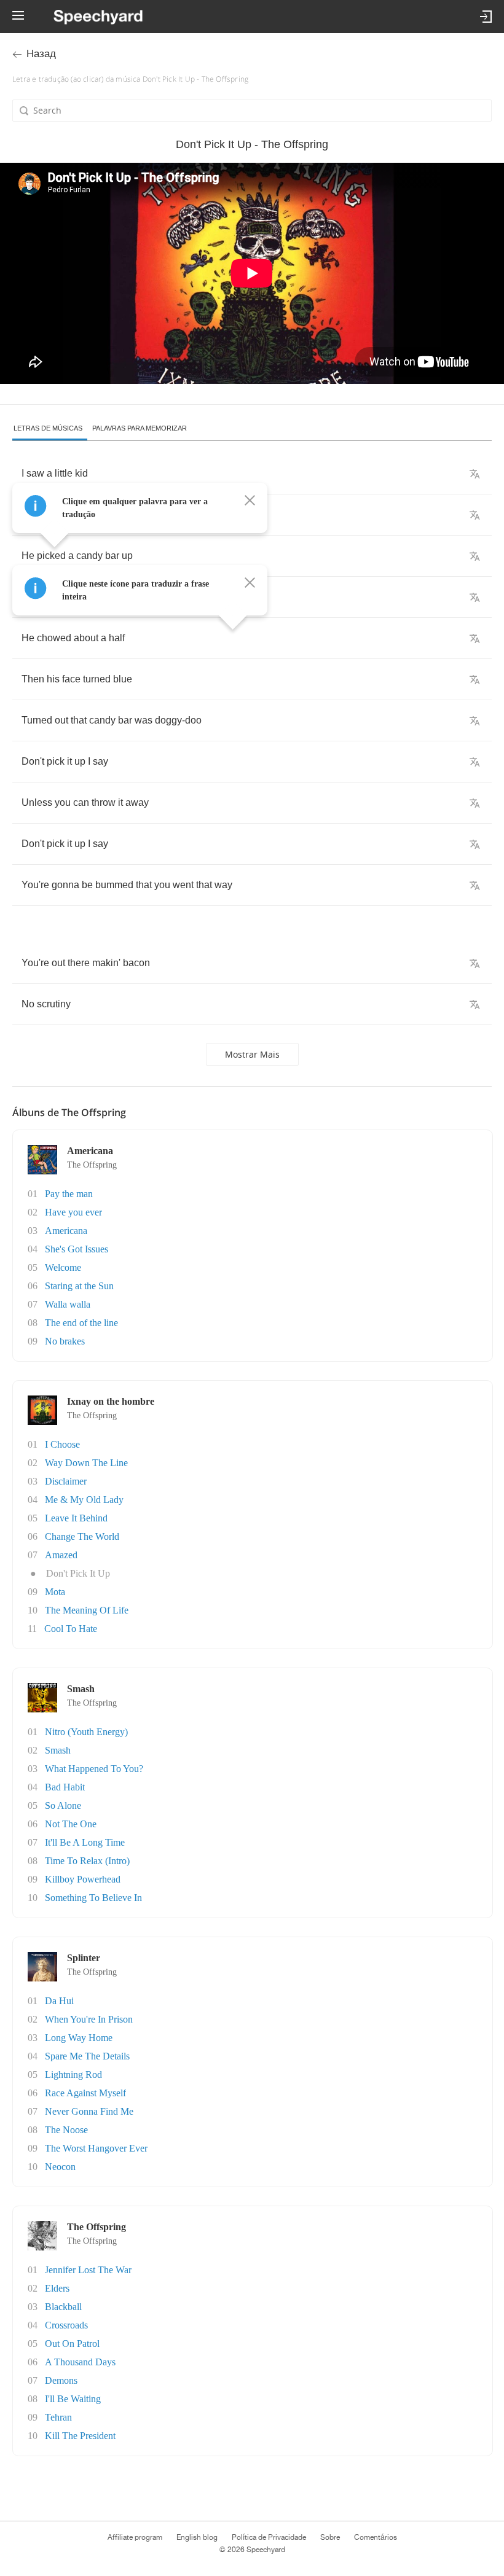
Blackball (63, 2307)
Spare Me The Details (87, 2056)
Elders (57, 2288)
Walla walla (68, 1304)
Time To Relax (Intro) (87, 1861)
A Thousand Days (80, 2362)
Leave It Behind (76, 1518)
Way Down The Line (86, 1463)
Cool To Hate (71, 1629)
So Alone (63, 1805)
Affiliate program (135, 2537)
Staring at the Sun (79, 1286)
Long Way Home (79, 2038)
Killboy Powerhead (83, 1879)
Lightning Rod (73, 2074)
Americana (66, 1231)
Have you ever (73, 1212)
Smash (58, 1750)
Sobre (330, 2537)
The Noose (66, 2130)
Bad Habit (65, 1787)
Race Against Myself (85, 2093)
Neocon (60, 2167)
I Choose (62, 1444)
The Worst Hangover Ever (96, 2148)
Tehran (58, 2417)
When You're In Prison (89, 2019)
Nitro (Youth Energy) (86, 1732)
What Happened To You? (94, 1769)
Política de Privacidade (269, 2537)
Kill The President (80, 2436)
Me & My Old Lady (84, 1500)
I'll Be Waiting (73, 2399)
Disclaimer (66, 1481)
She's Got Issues (77, 1249)
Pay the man (69, 1194)
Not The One (71, 1824)
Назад (41, 54)
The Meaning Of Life (87, 1610)
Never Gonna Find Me (89, 2111)
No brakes (65, 1341)
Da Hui (59, 2001)
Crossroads (66, 2325)
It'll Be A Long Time (85, 1842)
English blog (197, 2537)
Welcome (63, 1267)
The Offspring (92, 1165)
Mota (55, 1592)
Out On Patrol (72, 2344)
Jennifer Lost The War (88, 2270)
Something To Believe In (93, 1898)
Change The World (82, 1536)
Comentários (376, 2537)
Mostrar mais (252, 1054)
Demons (61, 2380)
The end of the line (81, 1323)
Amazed (61, 1555)
